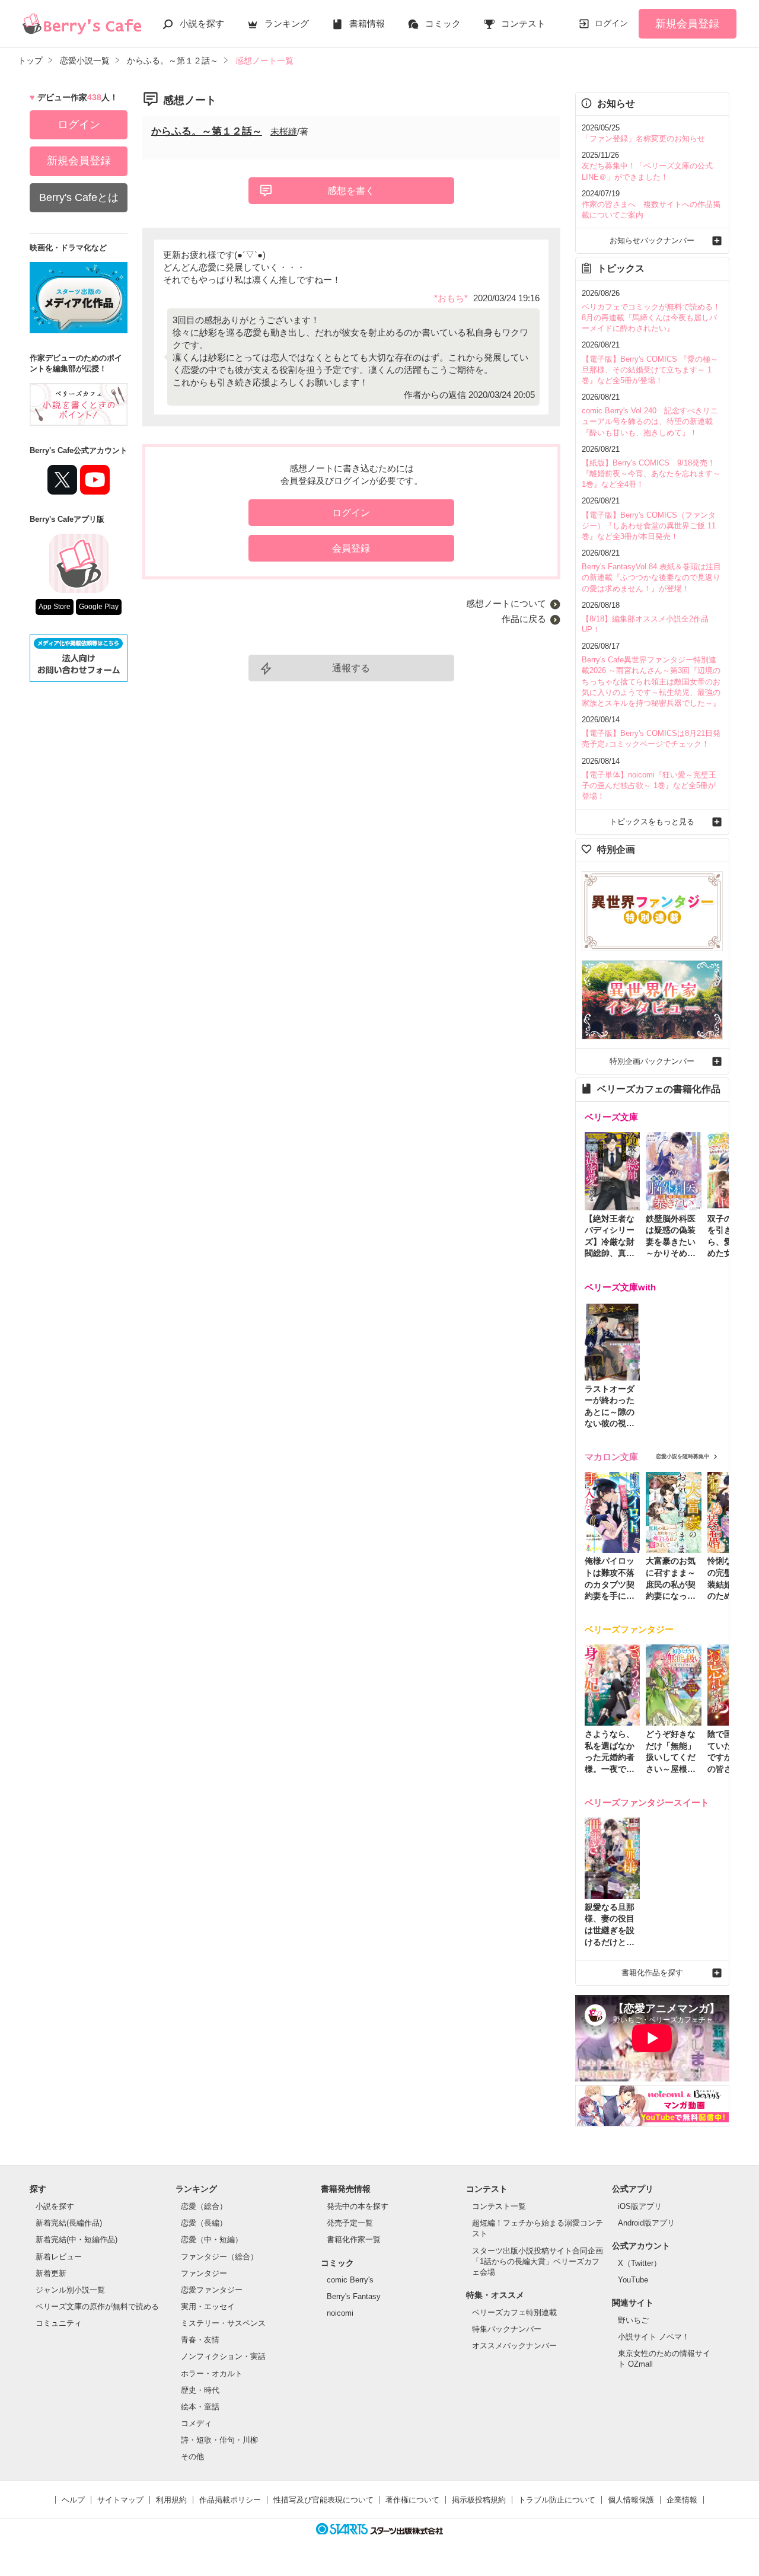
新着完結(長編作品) (69, 2223)
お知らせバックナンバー (652, 240)
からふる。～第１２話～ (207, 131)
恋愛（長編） (204, 2223)
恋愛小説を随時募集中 (683, 1456)
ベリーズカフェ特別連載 (514, 2312)
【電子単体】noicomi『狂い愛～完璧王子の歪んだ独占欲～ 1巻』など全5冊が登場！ (649, 785)
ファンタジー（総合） (219, 2257)
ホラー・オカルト (212, 2373)
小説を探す (202, 23)
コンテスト (523, 23)
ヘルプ (73, 2500)
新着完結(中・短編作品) (76, 2239)
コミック (443, 23)
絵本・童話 (200, 2407)
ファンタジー (204, 2273)
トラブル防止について (557, 2500)
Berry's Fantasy (354, 2296)
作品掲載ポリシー (230, 2500)
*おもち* (451, 298)
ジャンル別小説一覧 (70, 2290)
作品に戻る (524, 619)
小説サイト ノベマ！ (654, 2337)
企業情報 (682, 2500)
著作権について (412, 2500)
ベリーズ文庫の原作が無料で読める (97, 2306)
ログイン (611, 23)
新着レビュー (59, 2257)
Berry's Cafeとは (79, 197)
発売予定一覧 (350, 2223)
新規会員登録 (687, 24)
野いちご (633, 2320)
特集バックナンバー (507, 2329)
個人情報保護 (631, 2500)
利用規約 (171, 2500)
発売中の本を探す (358, 2206)
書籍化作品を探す (652, 1973)
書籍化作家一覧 (354, 2239)
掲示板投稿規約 (479, 2500)
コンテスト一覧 (499, 2206)
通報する (351, 668)
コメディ (196, 2423)
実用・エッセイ (208, 2306)
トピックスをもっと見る (652, 822)
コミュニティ (59, 2323)
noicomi (340, 2313)
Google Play (99, 607)
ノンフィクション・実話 (223, 2356)
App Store (55, 607)
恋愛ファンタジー (212, 2290)
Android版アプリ (646, 2223)
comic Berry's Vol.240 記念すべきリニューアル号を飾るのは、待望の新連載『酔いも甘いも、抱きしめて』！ (650, 421)
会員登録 (351, 548)
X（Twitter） (640, 2263)
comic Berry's (350, 2280)
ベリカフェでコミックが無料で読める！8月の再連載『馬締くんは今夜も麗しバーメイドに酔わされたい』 (651, 318)
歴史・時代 (200, 2390)
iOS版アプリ (640, 2206)
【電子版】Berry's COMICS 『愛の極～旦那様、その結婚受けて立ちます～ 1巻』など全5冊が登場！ (650, 370)
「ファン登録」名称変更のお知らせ (643, 138)
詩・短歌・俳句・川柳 (219, 2440)
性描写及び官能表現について (323, 2500)
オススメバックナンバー (514, 2346)
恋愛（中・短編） (212, 2239)
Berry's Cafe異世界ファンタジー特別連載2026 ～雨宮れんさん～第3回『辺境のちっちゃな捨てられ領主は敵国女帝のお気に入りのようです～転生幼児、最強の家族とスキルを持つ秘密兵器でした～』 (651, 681)
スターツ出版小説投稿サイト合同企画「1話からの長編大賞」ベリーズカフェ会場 (538, 2261)
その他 (192, 2457)
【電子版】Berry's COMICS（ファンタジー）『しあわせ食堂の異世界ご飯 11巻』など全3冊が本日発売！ (649, 526)
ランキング (287, 23)
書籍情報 (367, 23)
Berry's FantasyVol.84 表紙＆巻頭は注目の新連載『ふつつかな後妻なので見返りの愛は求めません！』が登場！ (651, 577)
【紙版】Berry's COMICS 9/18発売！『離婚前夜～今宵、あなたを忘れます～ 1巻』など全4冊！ (651, 474)
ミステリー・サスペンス (223, 2323)
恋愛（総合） (204, 2206)
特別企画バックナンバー (652, 1061)
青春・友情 (200, 2340)
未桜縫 (284, 131)
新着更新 (51, 2273)
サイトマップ (120, 2500)
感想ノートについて (506, 603)
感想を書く (351, 191)
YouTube (633, 2280)
